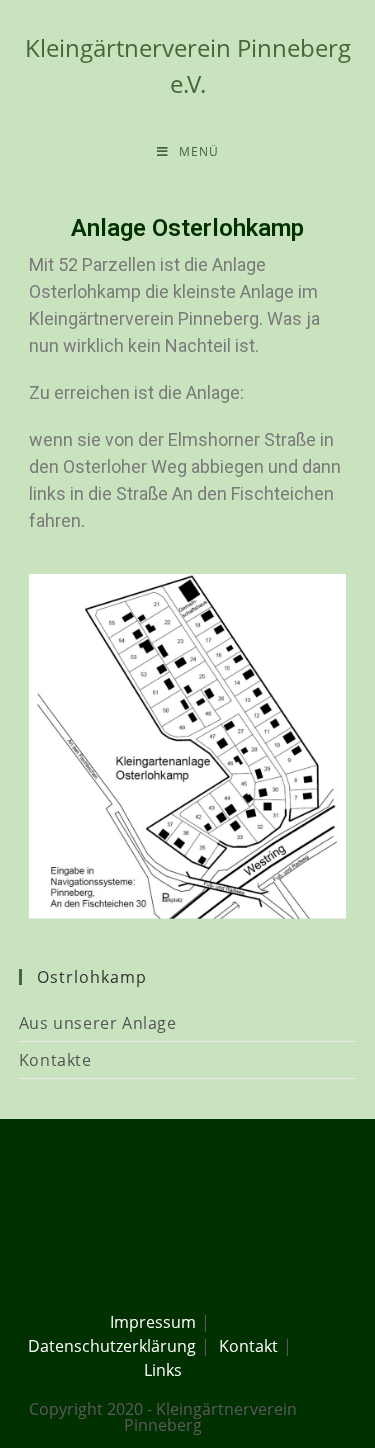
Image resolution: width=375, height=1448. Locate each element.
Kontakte (55, 1060)
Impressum (153, 1322)
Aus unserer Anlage (98, 1023)
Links (163, 1370)
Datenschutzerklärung (112, 1346)
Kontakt (248, 1346)
